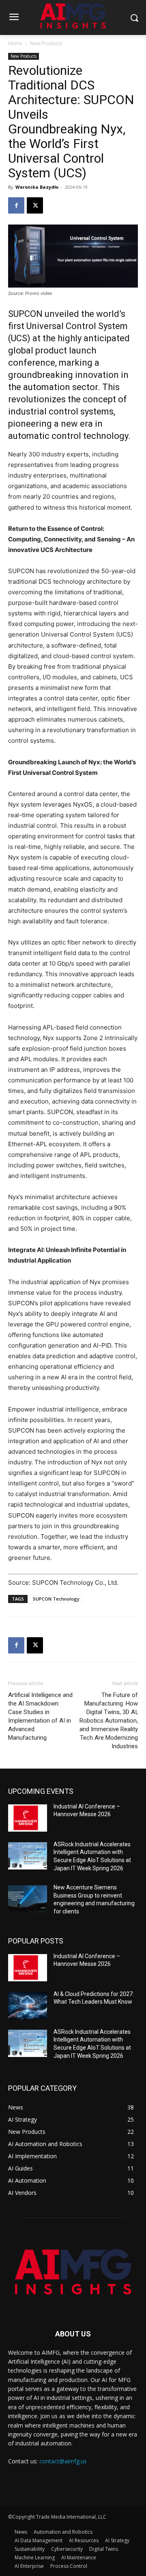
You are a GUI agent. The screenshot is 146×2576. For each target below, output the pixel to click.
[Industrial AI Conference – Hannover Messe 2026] (28, 1818)
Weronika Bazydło (37, 187)
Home (15, 43)
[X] (35, 205)
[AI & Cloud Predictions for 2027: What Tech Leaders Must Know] (28, 2006)
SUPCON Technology (56, 1599)
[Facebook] (16, 205)
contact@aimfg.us (63, 2461)
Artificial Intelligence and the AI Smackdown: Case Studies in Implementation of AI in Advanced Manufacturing (40, 1716)
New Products (46, 43)
